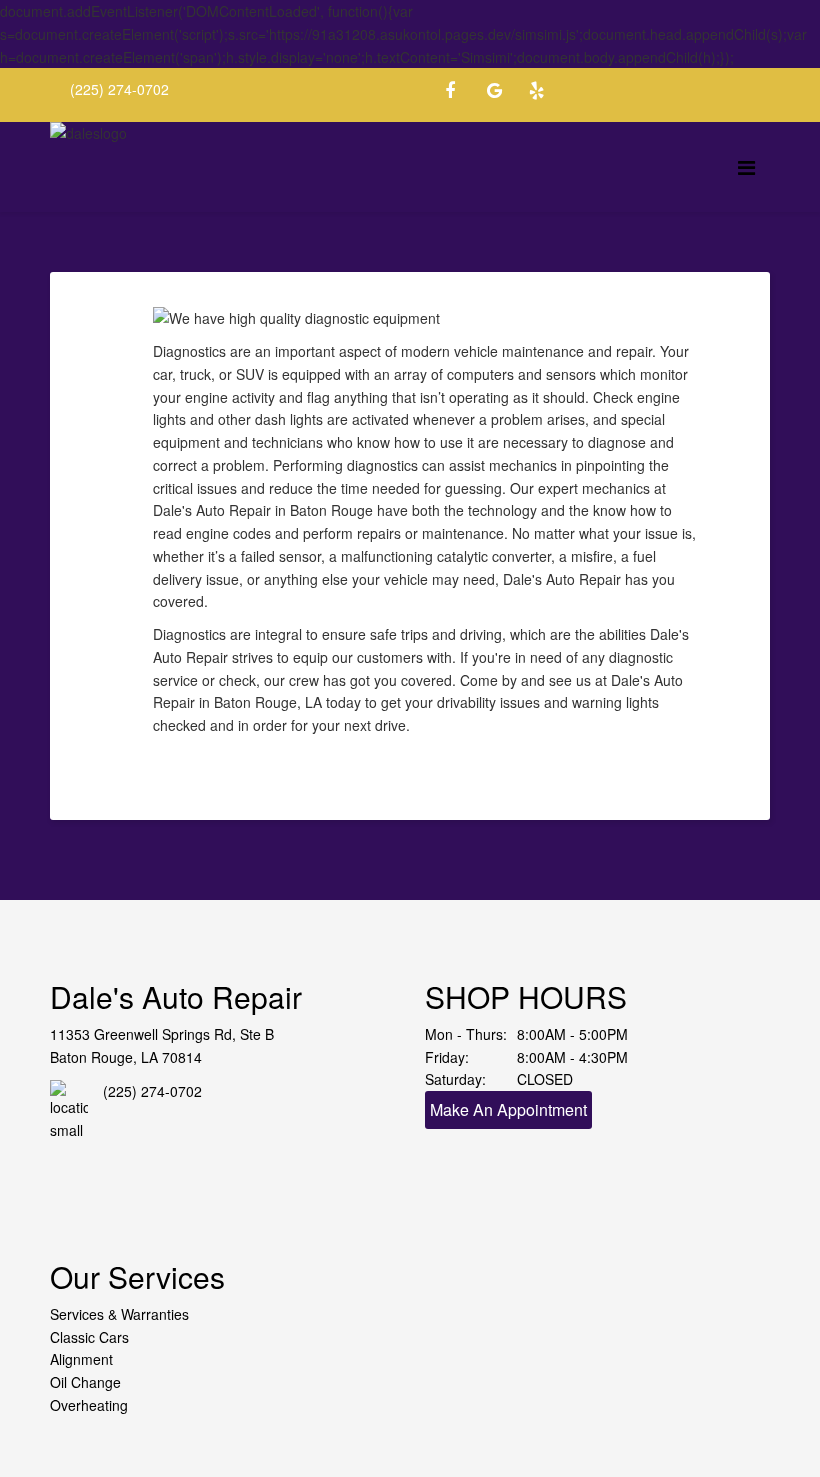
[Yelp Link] (544, 93)
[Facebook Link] (460, 93)
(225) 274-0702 (119, 89)
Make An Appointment (508, 1109)
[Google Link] (502, 93)
